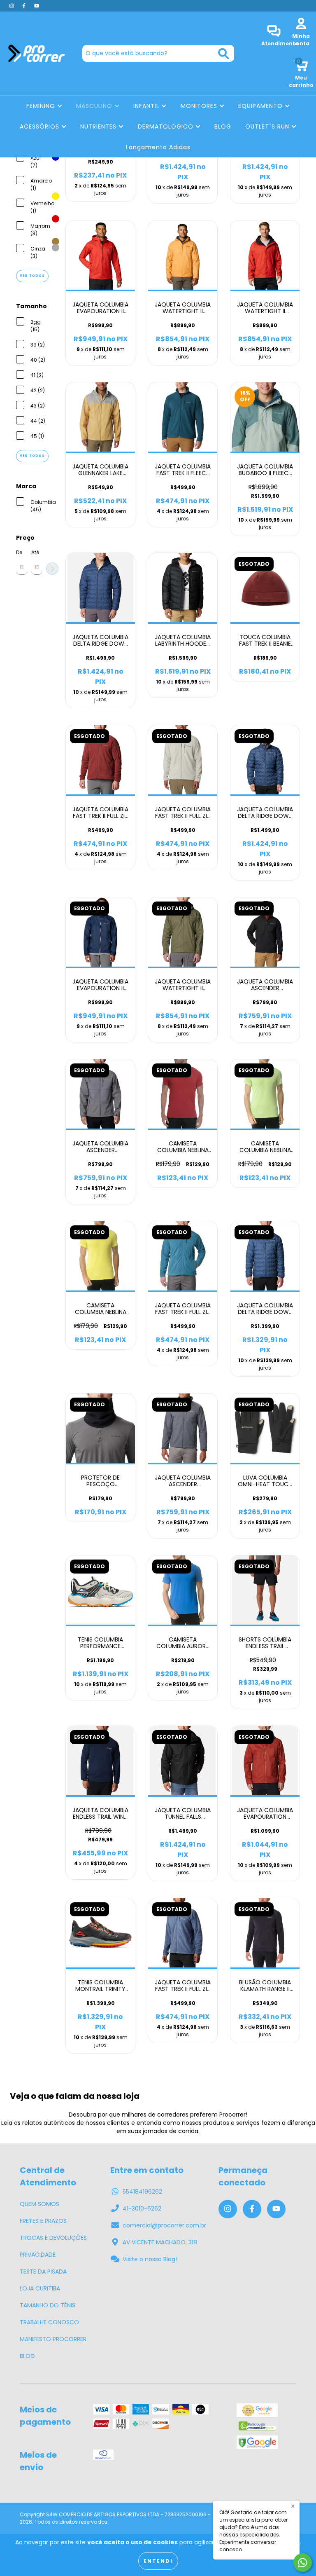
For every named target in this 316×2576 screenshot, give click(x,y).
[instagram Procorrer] (12, 6)
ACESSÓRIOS (41, 126)
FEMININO (42, 106)
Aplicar (52, 569)
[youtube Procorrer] (37, 6)
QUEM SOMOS (39, 2204)
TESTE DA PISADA (43, 2272)
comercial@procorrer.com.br (164, 2225)
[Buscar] (224, 54)
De (19, 552)
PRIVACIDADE (38, 2255)
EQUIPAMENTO (261, 106)
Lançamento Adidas (158, 147)
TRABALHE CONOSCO (49, 2322)
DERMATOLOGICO (167, 126)
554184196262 (142, 2192)
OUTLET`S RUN (268, 126)
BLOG (223, 126)
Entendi (158, 2561)
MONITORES (200, 106)
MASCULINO (95, 106)
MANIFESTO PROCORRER (53, 2339)
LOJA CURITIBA (40, 2288)
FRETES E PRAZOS (43, 2221)
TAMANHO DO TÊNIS (48, 2305)
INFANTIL (147, 106)
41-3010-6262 (142, 2208)
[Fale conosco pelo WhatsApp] (303, 2563)
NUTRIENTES (99, 126)
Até (35, 552)
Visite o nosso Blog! (150, 2259)
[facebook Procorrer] (25, 6)
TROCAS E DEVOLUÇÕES (53, 2238)
